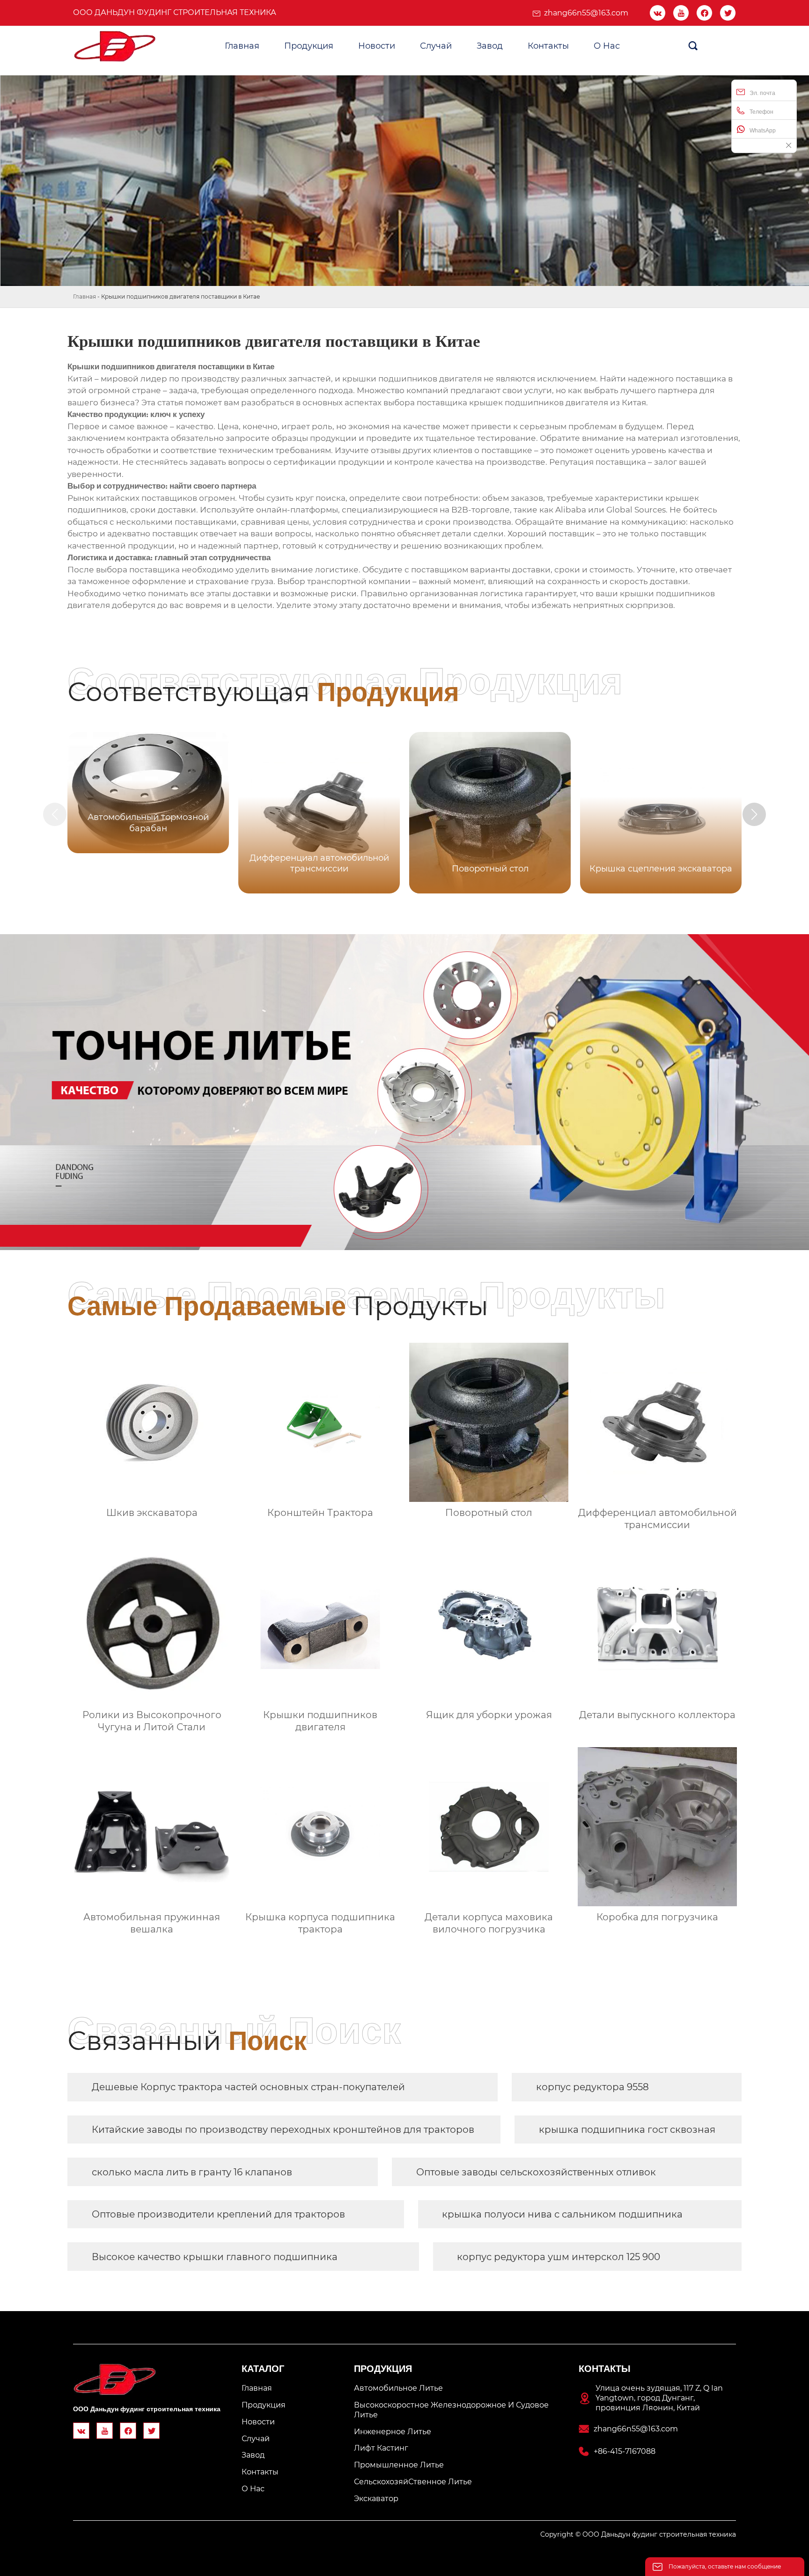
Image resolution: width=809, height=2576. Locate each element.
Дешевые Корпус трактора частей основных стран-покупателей (248, 2087)
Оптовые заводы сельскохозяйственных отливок (536, 2172)
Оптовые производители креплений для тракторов (218, 2214)
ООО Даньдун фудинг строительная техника (175, 12)
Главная (85, 296)
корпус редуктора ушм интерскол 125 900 (559, 2257)
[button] (754, 814)
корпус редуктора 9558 (592, 2087)
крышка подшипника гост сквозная (627, 2130)
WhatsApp (763, 131)
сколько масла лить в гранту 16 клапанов (192, 2172)
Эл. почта (762, 93)
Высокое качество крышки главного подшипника (215, 2257)
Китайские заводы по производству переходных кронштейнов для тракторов (283, 2130)
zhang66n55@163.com (586, 13)
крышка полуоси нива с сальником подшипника (562, 2214)
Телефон (761, 112)
